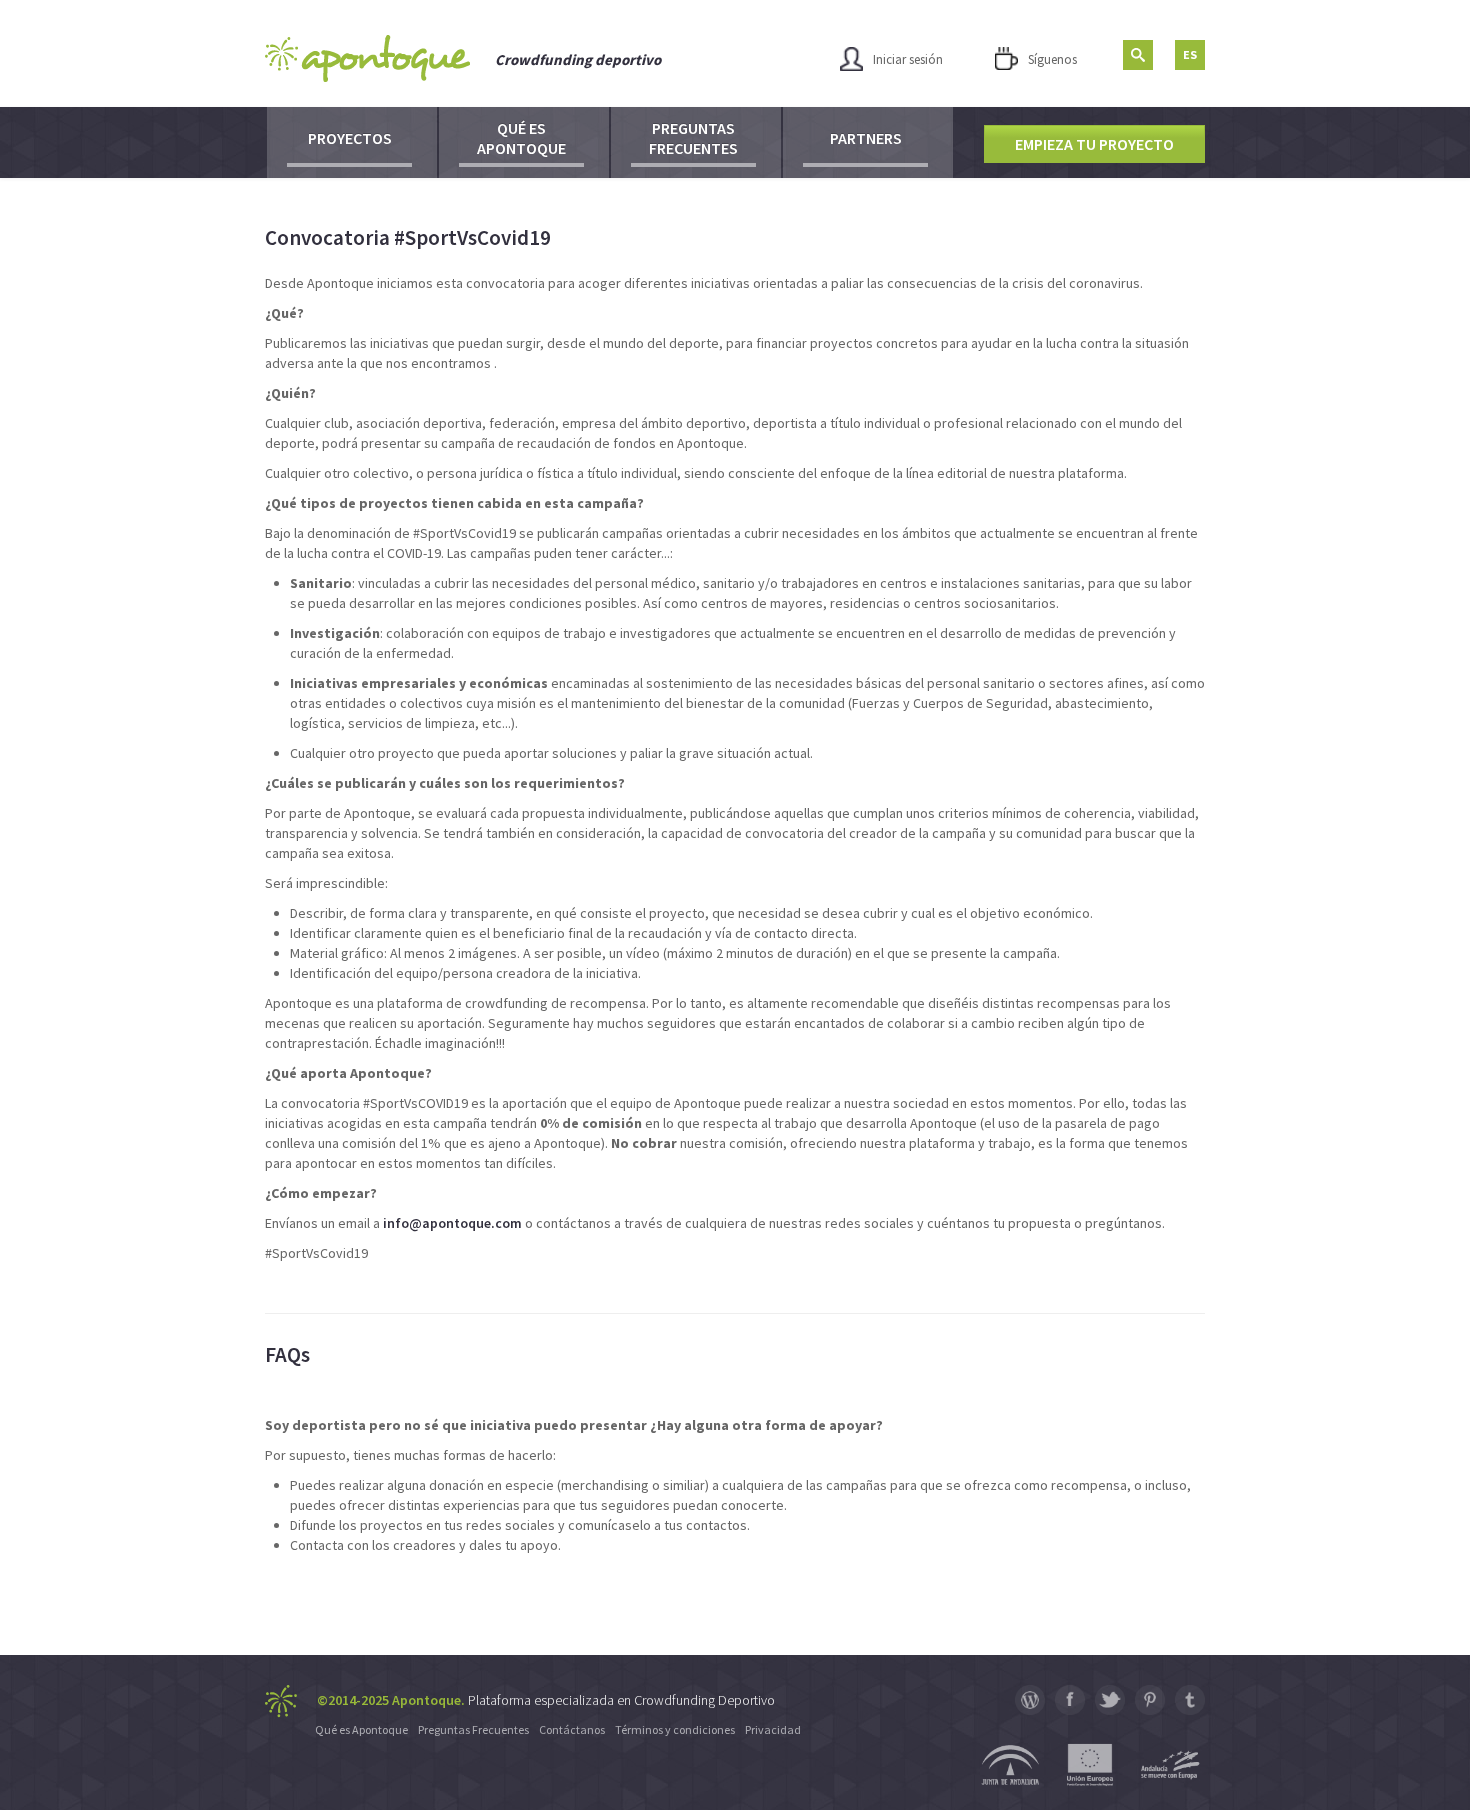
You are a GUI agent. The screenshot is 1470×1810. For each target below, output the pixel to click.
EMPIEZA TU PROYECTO (1094, 144)
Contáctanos (572, 1729)
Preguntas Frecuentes (473, 1729)
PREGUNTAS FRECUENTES (693, 138)
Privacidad (773, 1729)
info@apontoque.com (452, 1223)
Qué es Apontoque (361, 1729)
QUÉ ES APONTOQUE (521, 138)
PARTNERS (866, 138)
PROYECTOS (350, 138)
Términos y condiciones (675, 1729)
